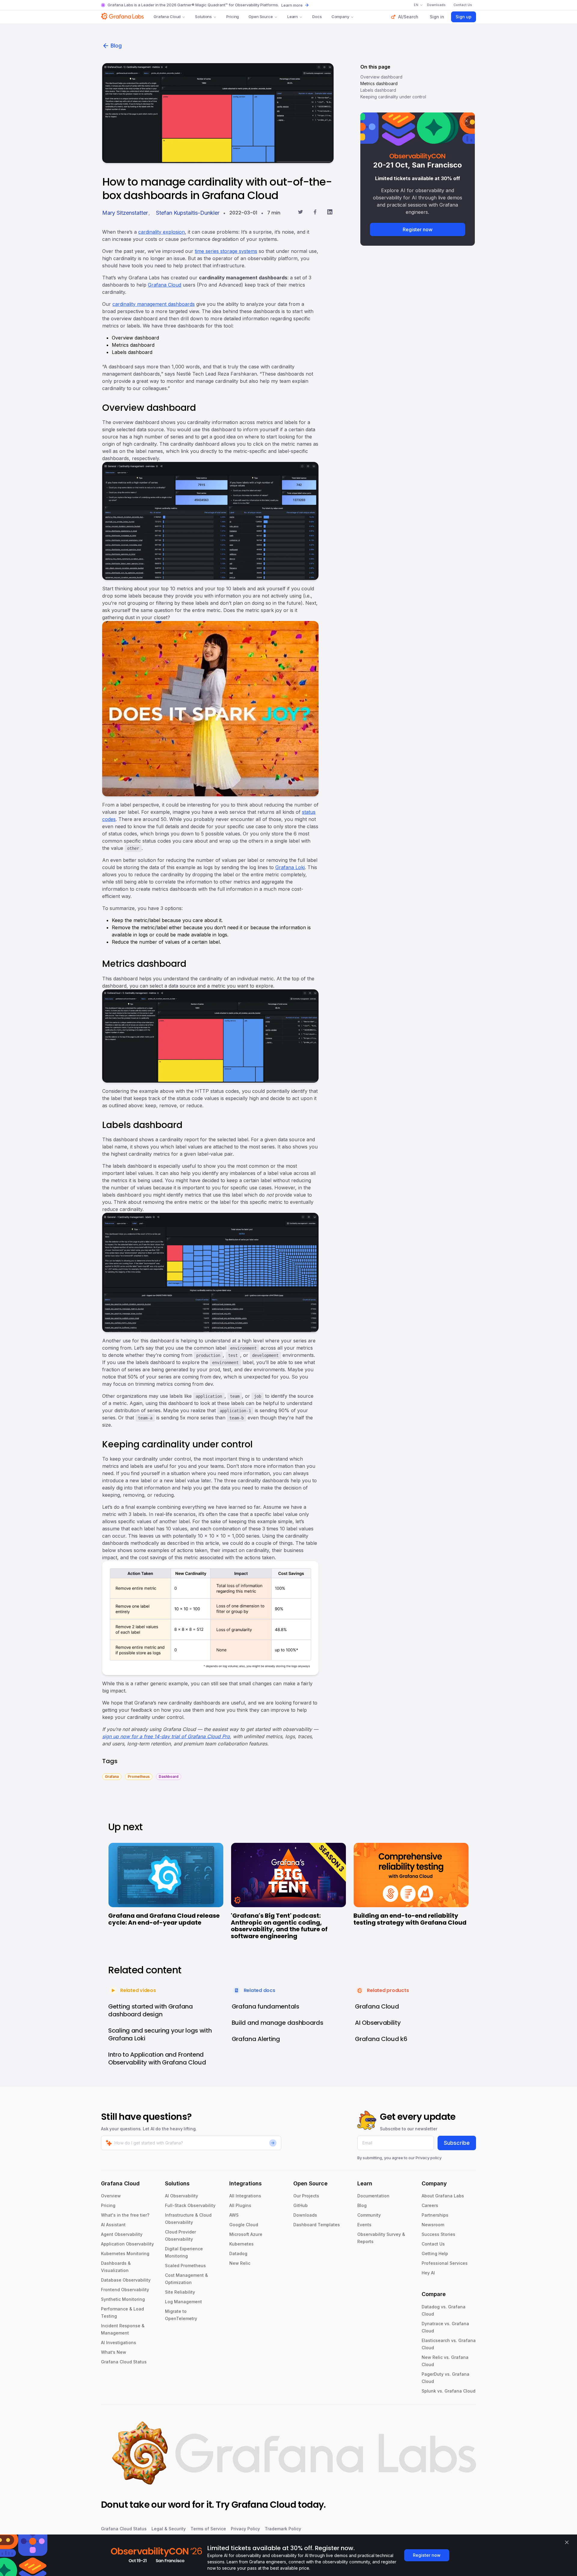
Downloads (305, 2215)
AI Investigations (119, 2342)
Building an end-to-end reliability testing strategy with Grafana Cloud (410, 1919)
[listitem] (112, 1776)
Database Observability (126, 2280)
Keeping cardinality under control (393, 97)
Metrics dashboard (379, 83)
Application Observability (127, 2244)
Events (364, 2225)
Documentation (373, 2196)
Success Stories (438, 2234)
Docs (317, 17)
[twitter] (300, 213)
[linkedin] (330, 213)
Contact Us (433, 2244)
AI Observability (182, 2196)
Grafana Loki (290, 867)
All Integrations (245, 2196)
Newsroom (433, 2225)
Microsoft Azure (246, 2234)
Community (369, 2215)
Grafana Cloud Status (124, 2362)
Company (340, 17)
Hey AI (428, 2273)
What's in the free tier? (125, 2215)
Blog (116, 46)
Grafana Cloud (167, 17)
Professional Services (445, 2263)
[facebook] (315, 213)
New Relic (240, 2263)
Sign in (437, 17)
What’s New (114, 2352)
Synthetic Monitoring (123, 2299)
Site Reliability (180, 2292)
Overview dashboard (381, 77)
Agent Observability (122, 2234)
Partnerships (435, 2215)
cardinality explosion (162, 232)
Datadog (238, 2253)
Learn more (292, 5)
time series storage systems (226, 251)
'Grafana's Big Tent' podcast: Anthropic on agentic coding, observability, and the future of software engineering (279, 1926)
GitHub (301, 2205)
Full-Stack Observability (190, 2205)
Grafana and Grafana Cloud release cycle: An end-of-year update (164, 1919)
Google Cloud (244, 2225)
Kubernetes (241, 2244)
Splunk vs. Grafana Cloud (449, 2391)
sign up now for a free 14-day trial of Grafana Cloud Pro (166, 1736)
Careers (430, 2205)
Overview (111, 2196)
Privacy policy (429, 2158)
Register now (418, 229)
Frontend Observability (125, 2290)
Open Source (261, 17)
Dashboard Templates (317, 2225)
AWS (234, 2215)
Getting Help (435, 2253)
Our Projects (306, 2196)
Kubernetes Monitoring (125, 2253)
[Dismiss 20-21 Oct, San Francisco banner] (466, 121)
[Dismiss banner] (567, 2542)
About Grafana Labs (443, 2196)
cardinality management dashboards (154, 304)
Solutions (203, 17)
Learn (293, 17)
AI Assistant (113, 2225)
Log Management (183, 2302)
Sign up (464, 17)
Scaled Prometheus (185, 2266)
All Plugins (240, 2205)
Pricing (233, 17)
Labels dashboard (378, 90)
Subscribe (457, 2143)
